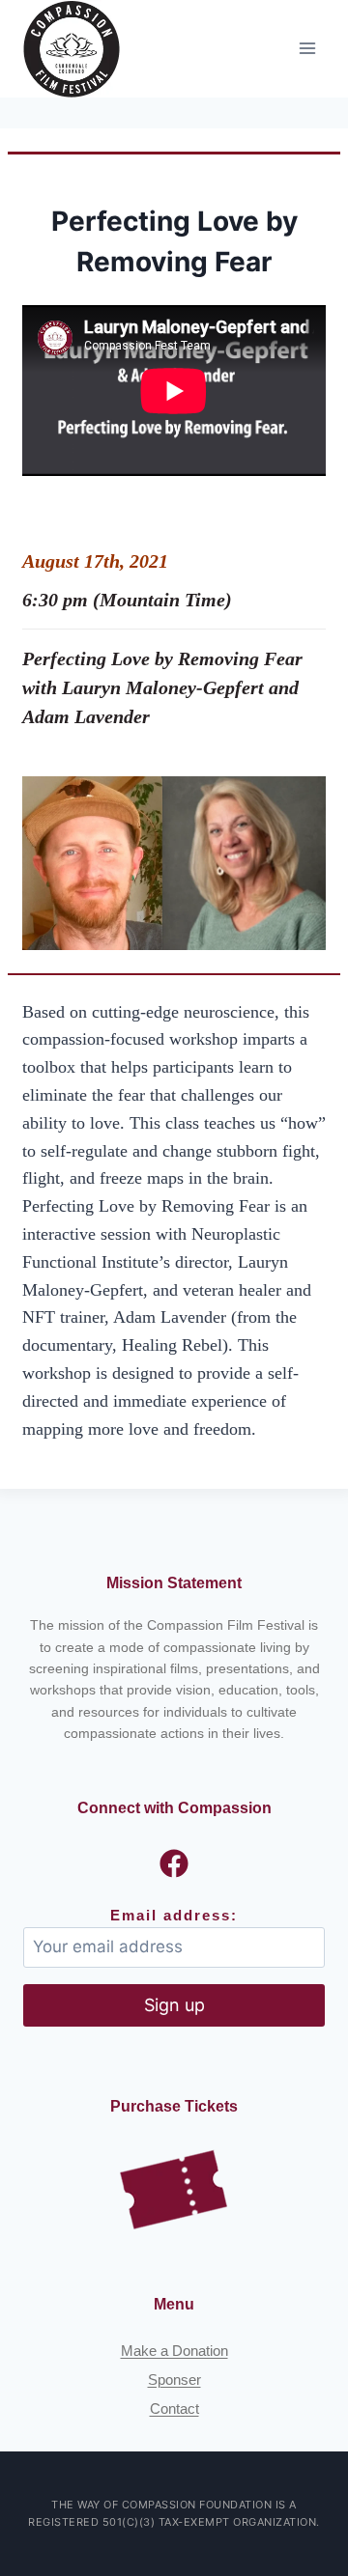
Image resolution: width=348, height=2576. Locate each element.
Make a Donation (174, 2351)
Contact (174, 2408)
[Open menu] (307, 49)
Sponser (174, 2380)
